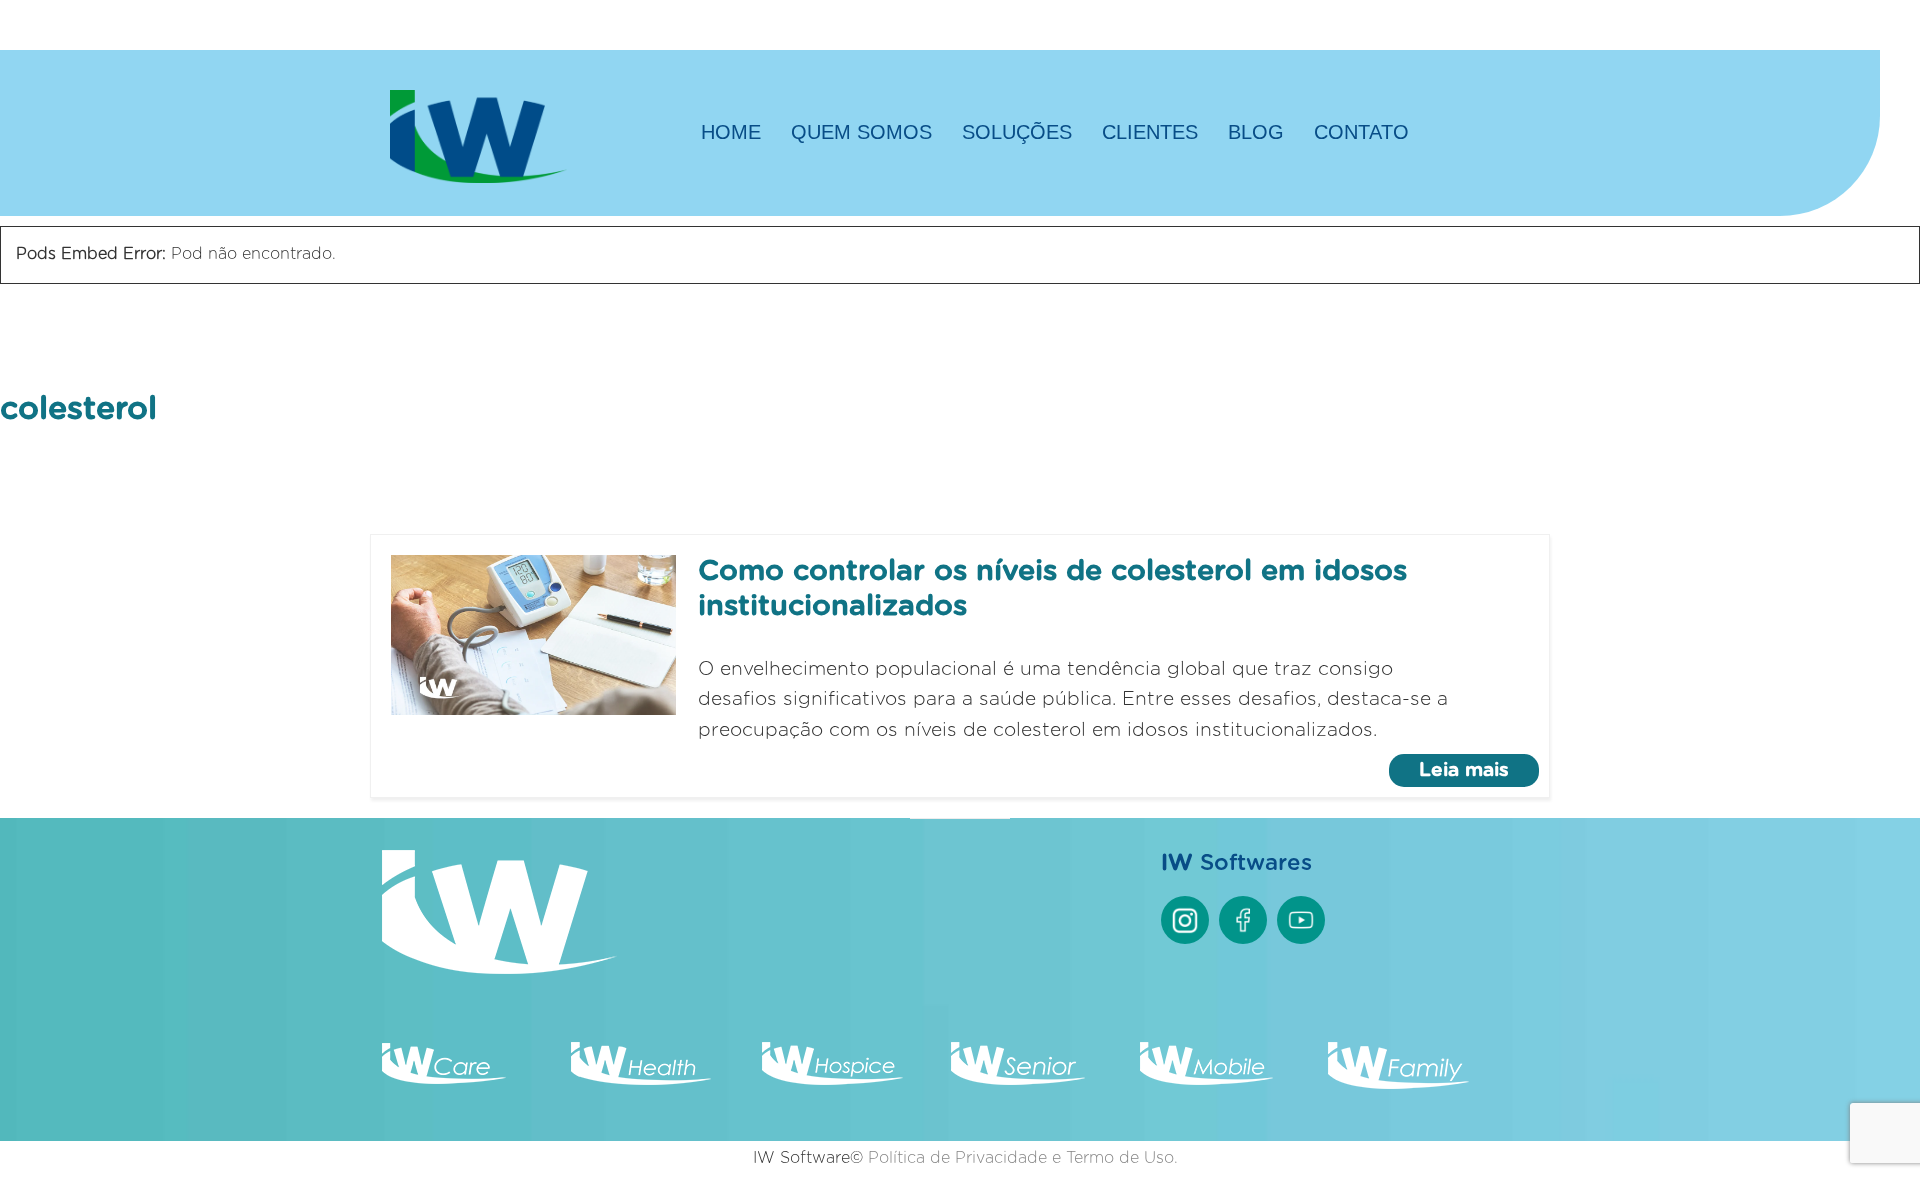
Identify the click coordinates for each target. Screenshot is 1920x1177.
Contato (1361, 132)
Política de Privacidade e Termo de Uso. (1023, 1158)
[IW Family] (1399, 1084)
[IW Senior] (1018, 1080)
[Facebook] (1243, 920)
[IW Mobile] (1207, 1080)
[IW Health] (641, 1080)
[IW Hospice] (833, 1080)
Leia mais (1464, 770)
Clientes (1150, 132)
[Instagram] (1185, 920)
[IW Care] (444, 1080)
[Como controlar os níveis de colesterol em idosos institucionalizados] (533, 635)
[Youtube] (1301, 920)
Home (731, 132)
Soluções (1017, 132)
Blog (1256, 132)
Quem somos (861, 132)
